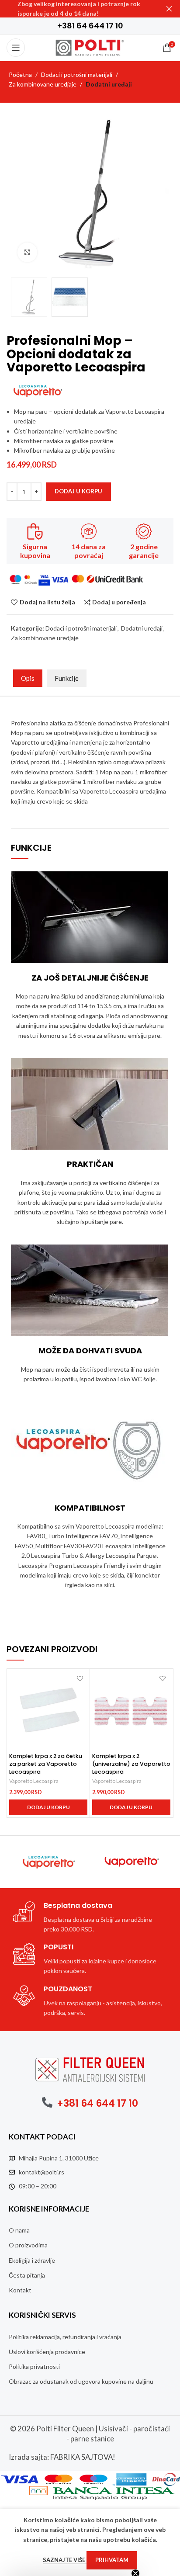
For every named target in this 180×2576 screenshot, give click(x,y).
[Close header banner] (169, 9)
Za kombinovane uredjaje (43, 84)
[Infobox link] (90, 26)
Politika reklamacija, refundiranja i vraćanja (65, 2337)
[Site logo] (90, 47)
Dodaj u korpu (78, 491)
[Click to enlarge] (27, 252)
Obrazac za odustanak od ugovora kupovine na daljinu (81, 2381)
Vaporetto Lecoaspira (34, 1781)
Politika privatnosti (34, 2366)
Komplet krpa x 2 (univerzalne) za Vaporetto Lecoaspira (131, 1764)
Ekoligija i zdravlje (32, 2260)
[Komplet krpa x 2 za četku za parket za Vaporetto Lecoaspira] (48, 1710)
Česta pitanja (27, 2275)
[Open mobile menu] (16, 48)
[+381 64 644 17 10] (47, 2102)
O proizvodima (28, 2245)
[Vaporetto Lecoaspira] (48, 1862)
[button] (48, 1807)
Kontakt (20, 2290)
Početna (20, 75)
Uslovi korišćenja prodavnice (47, 2352)
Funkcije (67, 678)
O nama (19, 2230)
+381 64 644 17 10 (97, 2103)
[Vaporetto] (132, 1862)
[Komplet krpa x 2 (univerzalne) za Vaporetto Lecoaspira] (131, 1710)
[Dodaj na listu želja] (80, 1679)
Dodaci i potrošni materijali (77, 75)
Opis (28, 678)
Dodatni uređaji (109, 84)
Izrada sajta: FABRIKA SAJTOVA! (62, 2457)
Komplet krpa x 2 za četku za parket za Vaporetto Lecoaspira (46, 1764)
